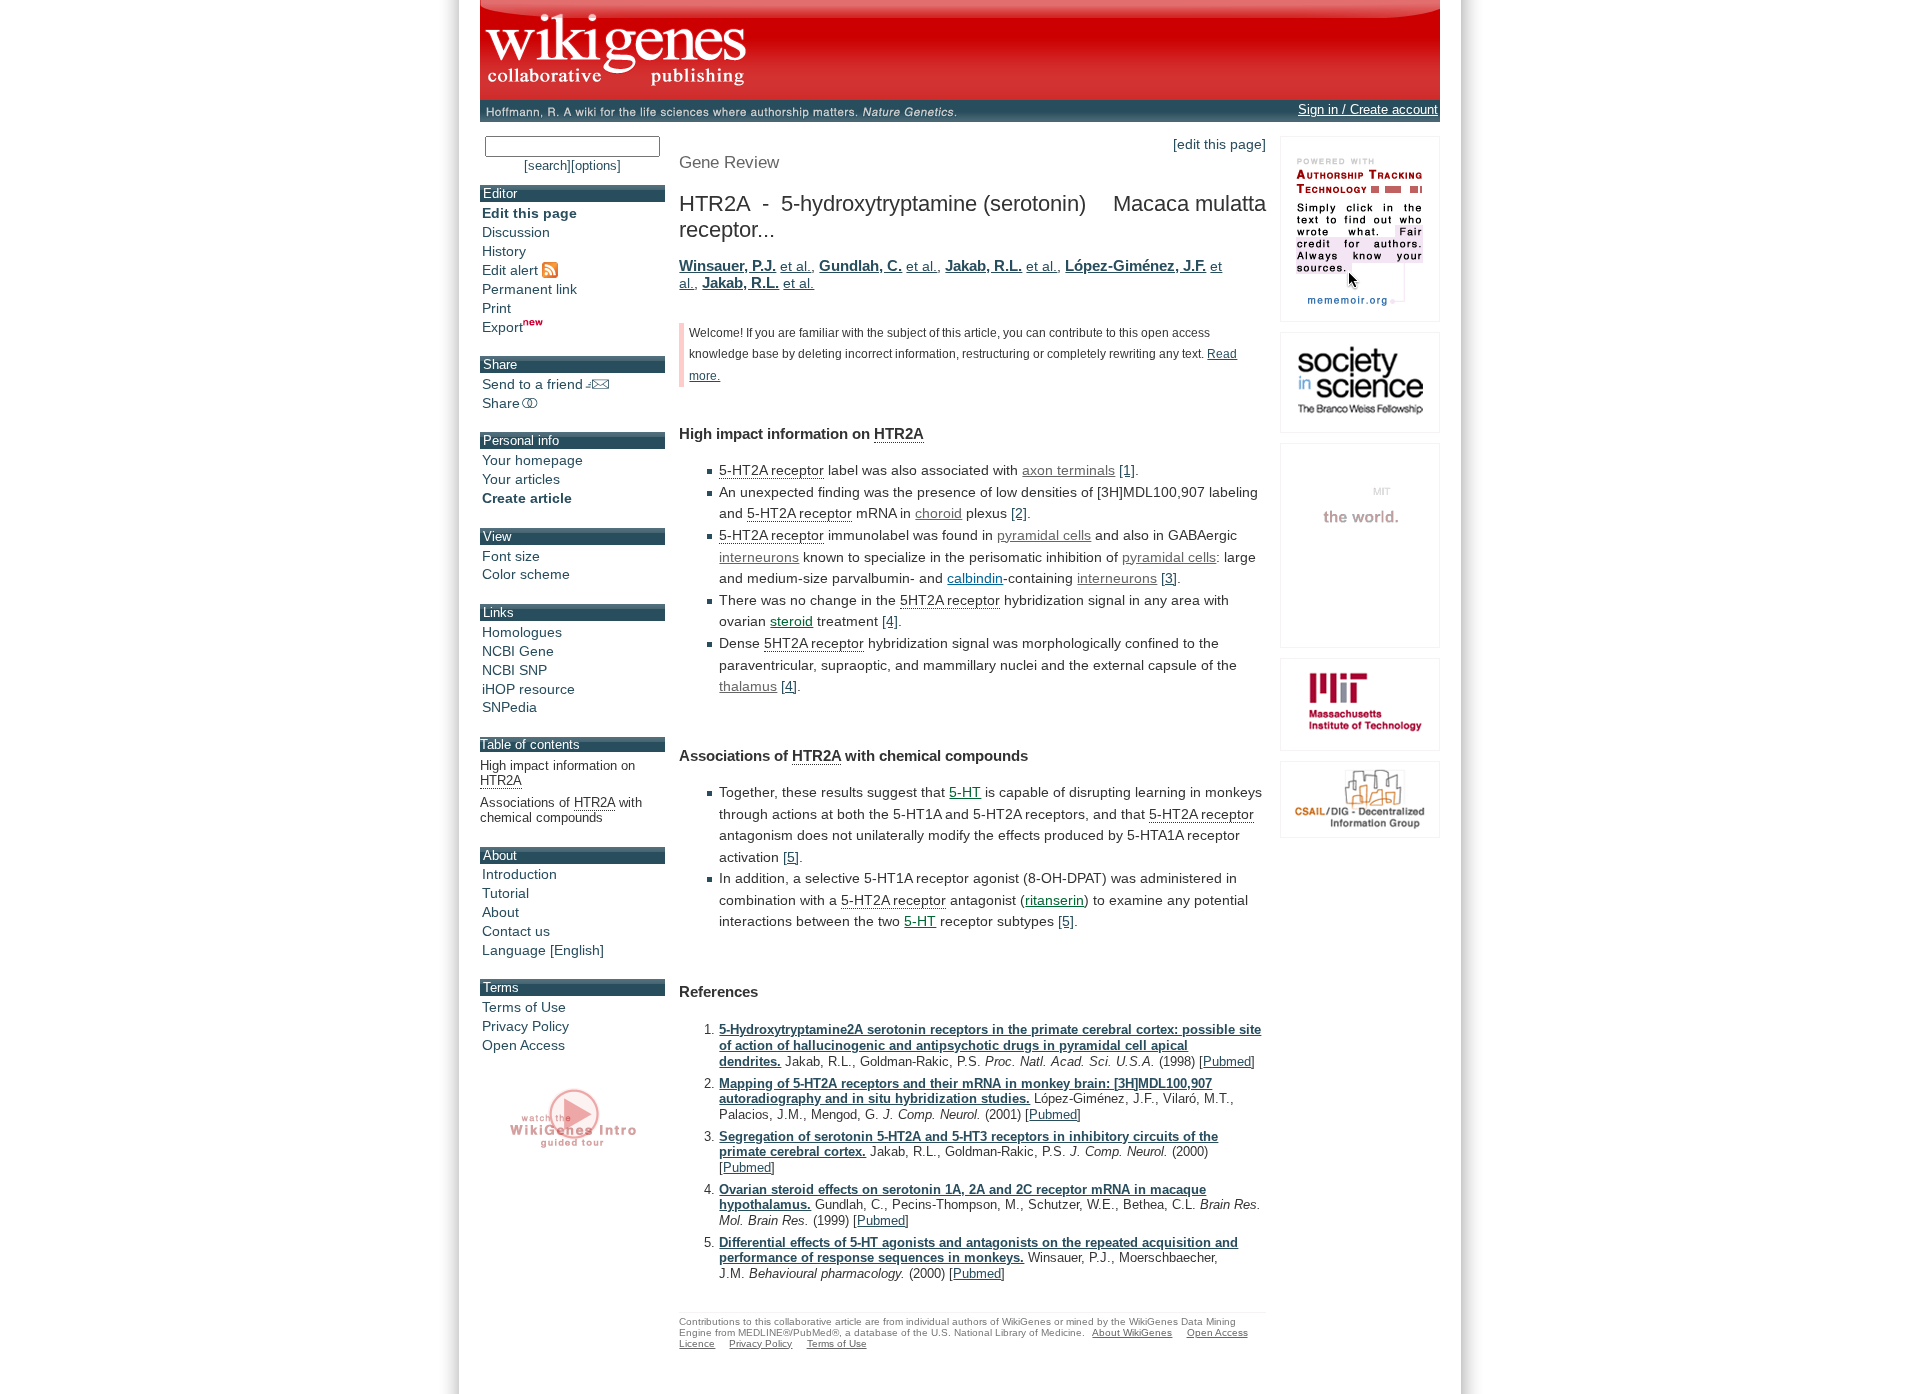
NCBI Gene (518, 651)
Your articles (521, 479)
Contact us (516, 931)
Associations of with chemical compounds (561, 810)
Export (502, 327)
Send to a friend (532, 384)
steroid (791, 621)
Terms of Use (524, 1007)
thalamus (748, 686)
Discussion (516, 232)
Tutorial (505, 893)
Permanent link (529, 289)
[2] (1019, 513)
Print (496, 308)
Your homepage (532, 460)
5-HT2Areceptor (799, 513)
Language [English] (543, 950)
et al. (795, 266)
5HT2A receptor (814, 643)
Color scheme (526, 574)
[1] (1127, 470)
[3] (1169, 578)
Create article (527, 498)
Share (501, 403)
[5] (791, 857)
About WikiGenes (1132, 1332)
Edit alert (512, 270)
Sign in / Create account (1368, 109)
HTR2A (899, 433)
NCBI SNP (514, 670)
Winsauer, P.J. (727, 265)
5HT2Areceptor (950, 600)
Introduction (519, 874)
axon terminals (1068, 470)
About (500, 912)
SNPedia (509, 707)
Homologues (522, 632)
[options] (596, 165)
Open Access (523, 1045)
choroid (938, 513)
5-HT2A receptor (771, 470)
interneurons (759, 557)
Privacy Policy (525, 1026)
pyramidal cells (1044, 535)
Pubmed (1227, 1061)
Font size (511, 556)
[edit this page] (1219, 144)
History (504, 251)
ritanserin (1054, 900)
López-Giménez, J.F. (1135, 265)
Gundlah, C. (860, 265)
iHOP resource (528, 689)
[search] (547, 165)
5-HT (965, 792)
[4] (890, 621)
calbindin (975, 578)
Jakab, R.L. (983, 265)
